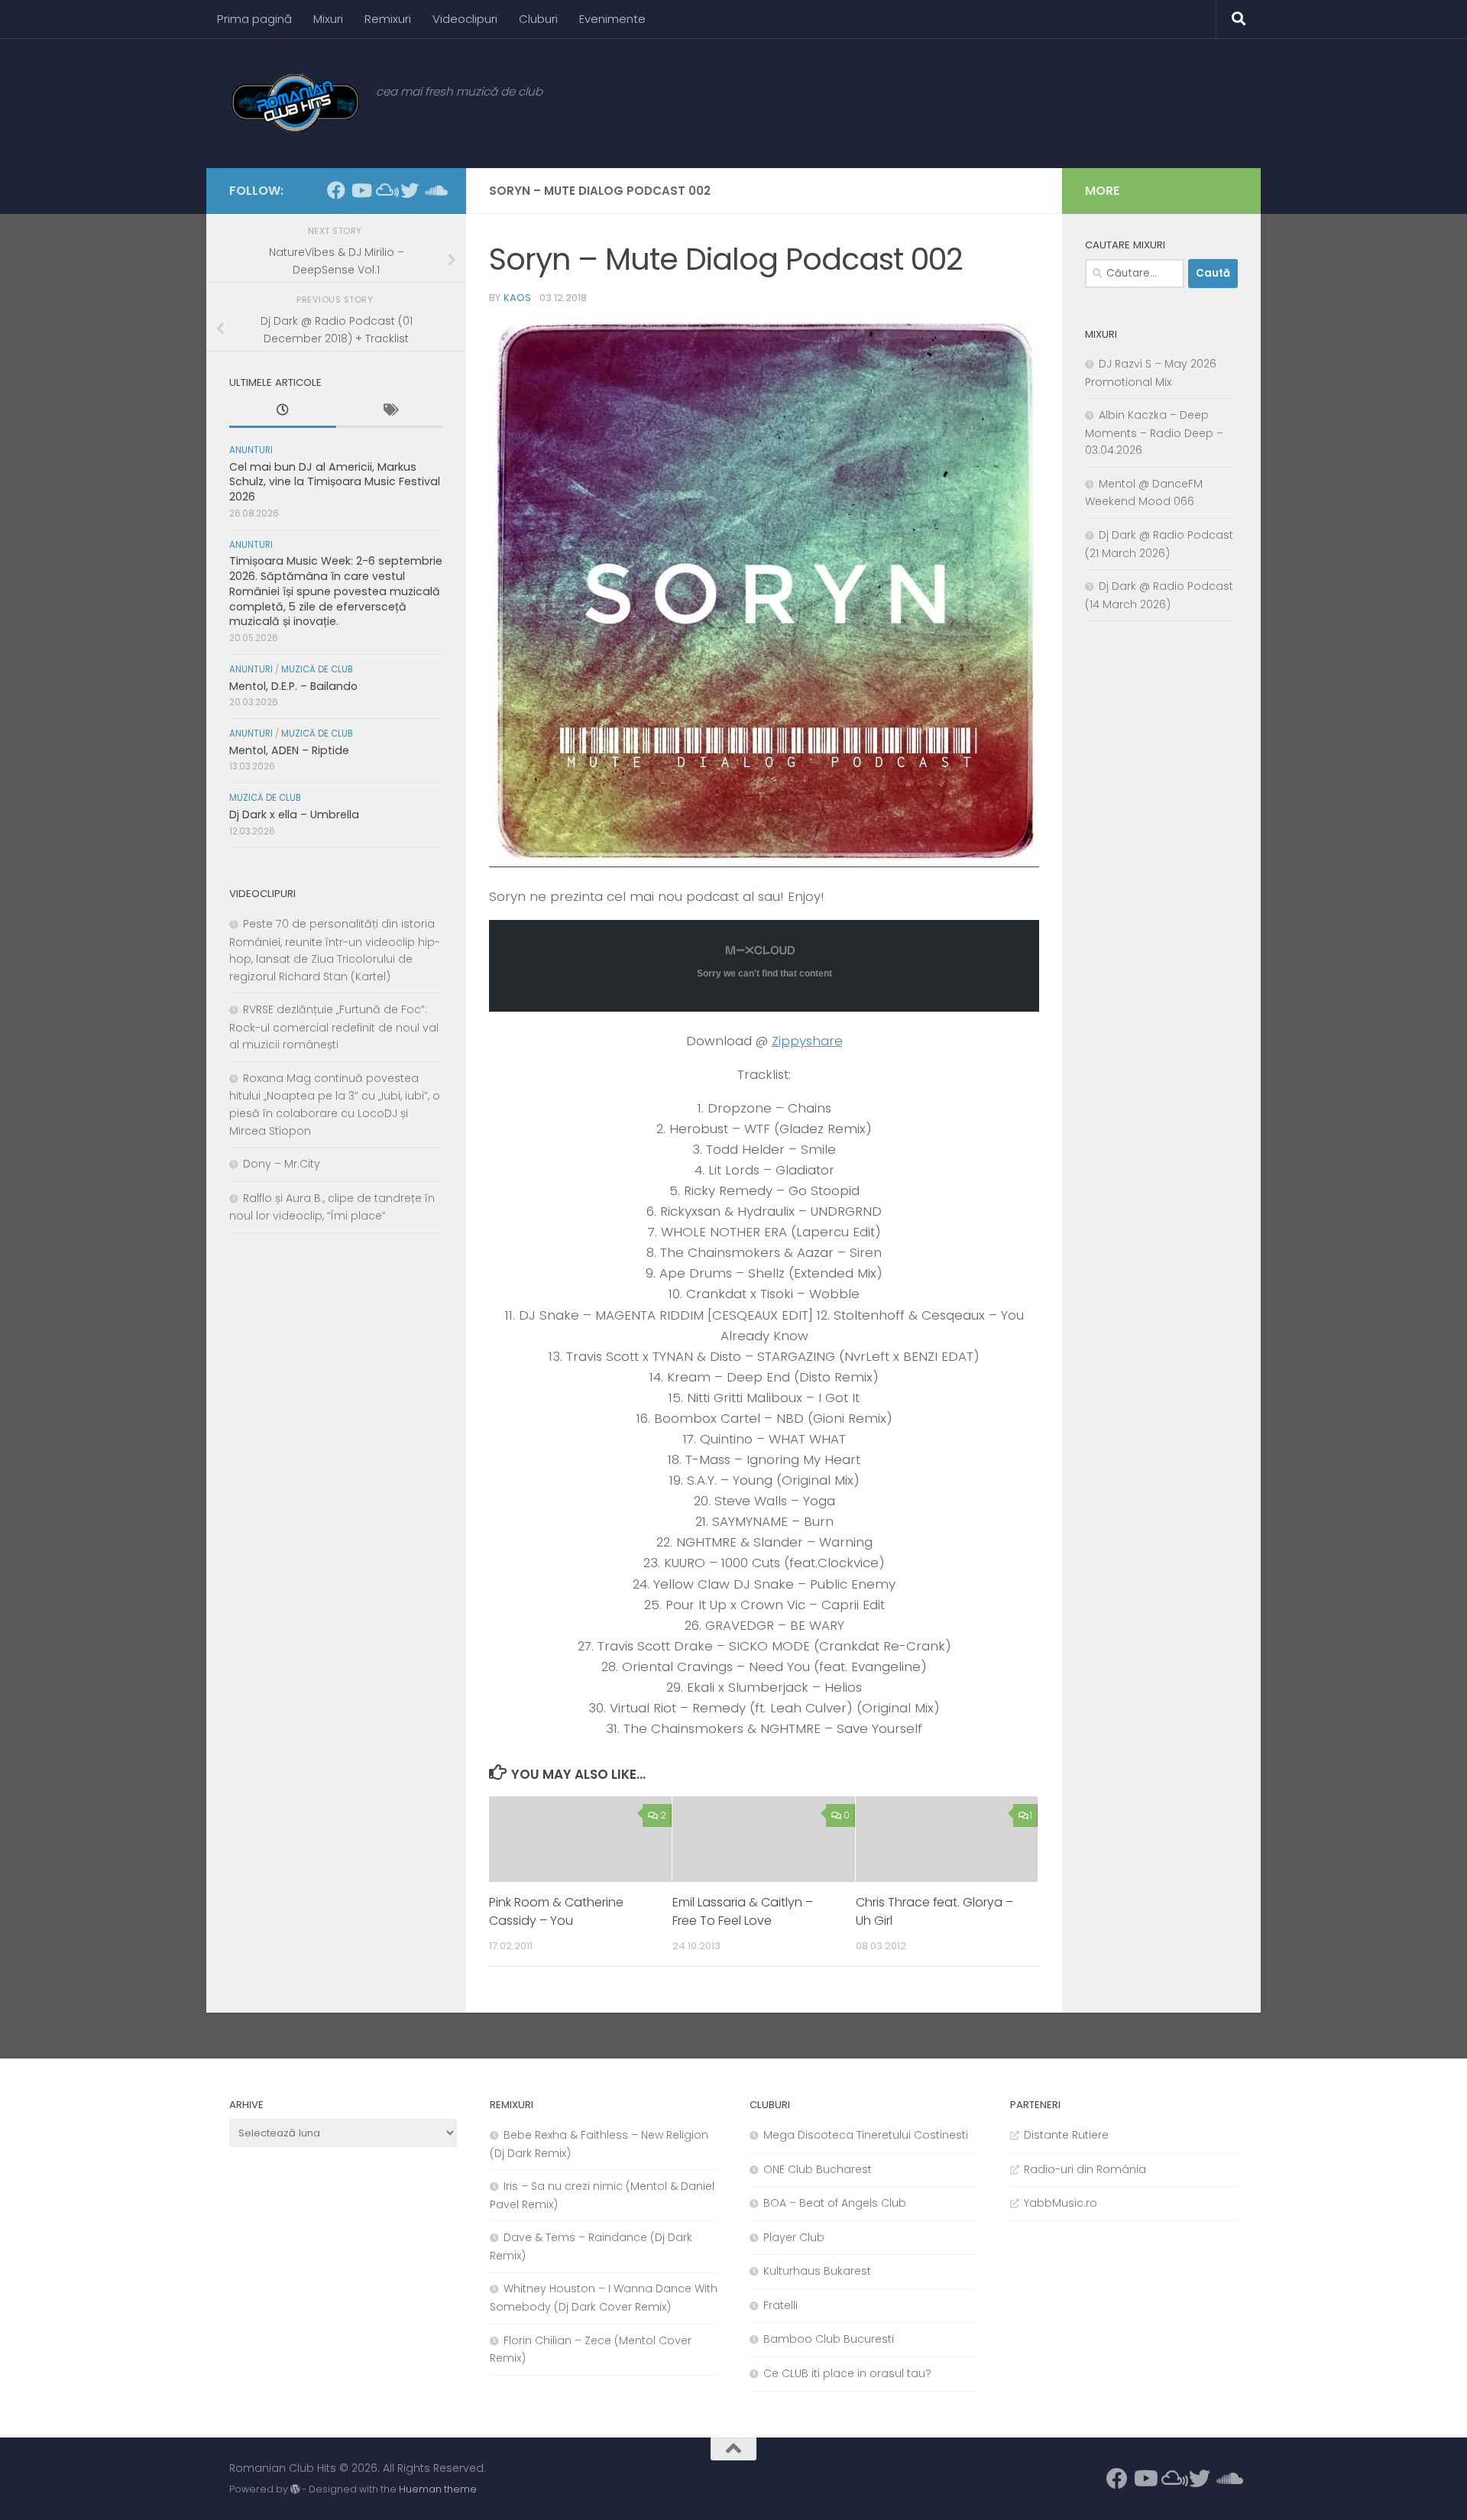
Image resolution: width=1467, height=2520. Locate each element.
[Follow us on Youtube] (361, 190)
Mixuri (328, 19)
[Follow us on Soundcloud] (434, 190)
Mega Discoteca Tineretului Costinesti (866, 2135)
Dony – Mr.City (282, 1164)
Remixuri (388, 19)
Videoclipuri (465, 19)
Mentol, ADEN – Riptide (289, 750)
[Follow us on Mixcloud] (385, 190)
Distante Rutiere (1066, 2135)
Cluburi (538, 19)
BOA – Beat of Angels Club (835, 2203)
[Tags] (390, 412)
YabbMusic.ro (1061, 2203)
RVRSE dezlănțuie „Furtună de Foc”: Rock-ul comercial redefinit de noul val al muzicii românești (334, 1027)
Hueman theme (438, 2489)
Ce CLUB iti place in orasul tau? (847, 2373)
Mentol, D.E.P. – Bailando (293, 686)
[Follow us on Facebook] (336, 190)
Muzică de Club (317, 669)
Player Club (794, 2237)
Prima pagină (254, 19)
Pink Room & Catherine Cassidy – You (556, 1911)
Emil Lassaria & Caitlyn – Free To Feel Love (743, 1911)
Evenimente (612, 19)
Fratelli (780, 2305)
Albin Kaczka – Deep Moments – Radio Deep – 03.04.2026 (1154, 432)
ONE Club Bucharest (818, 2169)
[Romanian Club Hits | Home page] (295, 103)
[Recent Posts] (283, 412)
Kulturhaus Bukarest (817, 2271)
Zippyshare (807, 1041)
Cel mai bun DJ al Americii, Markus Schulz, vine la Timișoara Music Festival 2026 (335, 482)
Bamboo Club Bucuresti (829, 2339)
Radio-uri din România (1085, 2169)
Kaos (517, 298)
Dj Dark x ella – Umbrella (294, 815)
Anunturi (251, 450)
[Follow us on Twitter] (410, 190)
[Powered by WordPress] (295, 2489)
